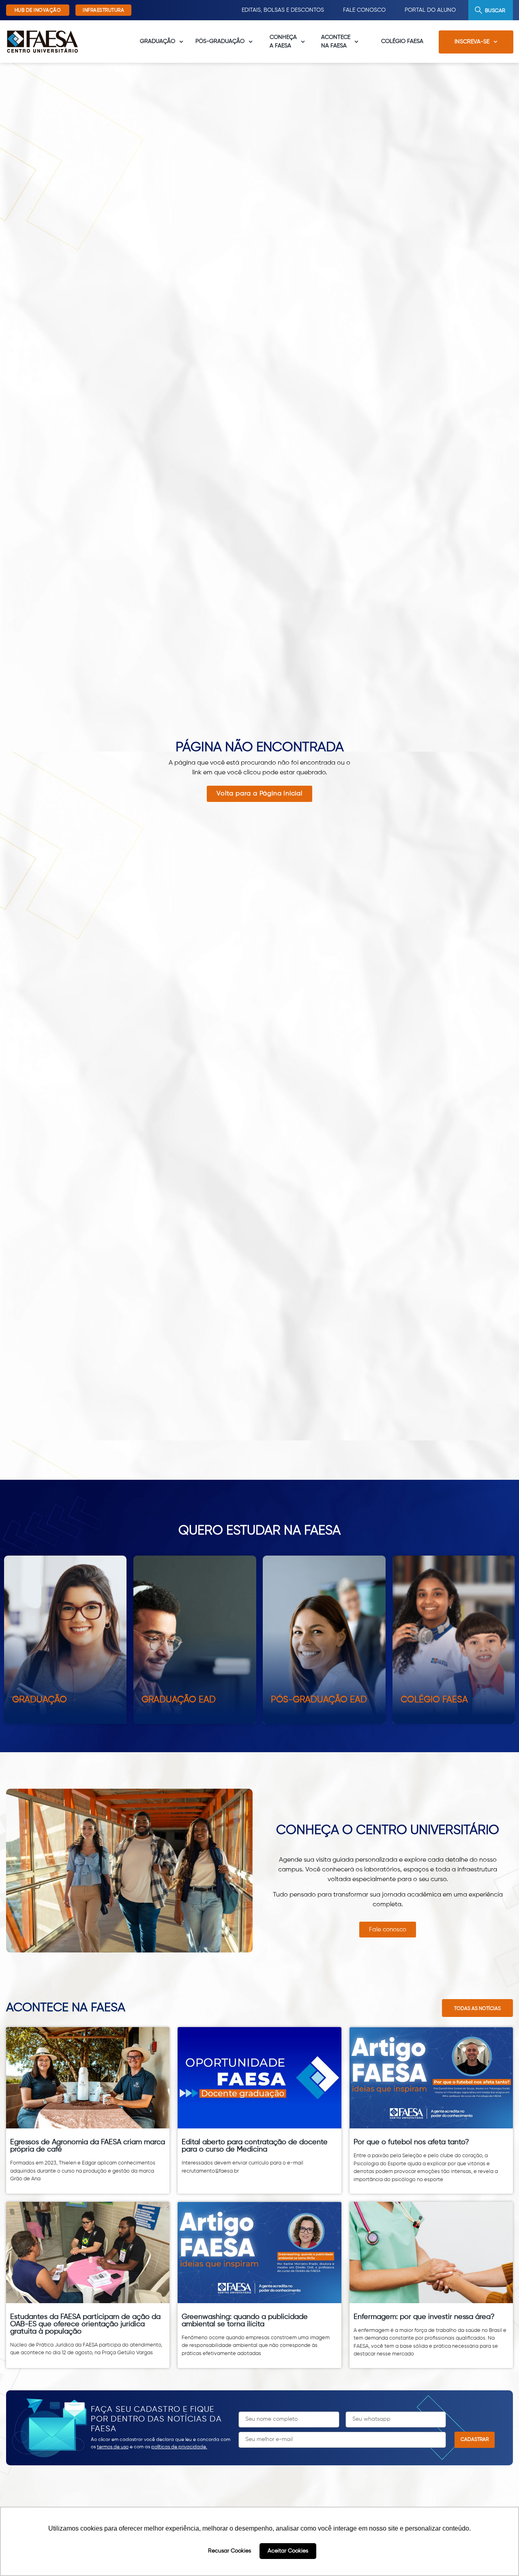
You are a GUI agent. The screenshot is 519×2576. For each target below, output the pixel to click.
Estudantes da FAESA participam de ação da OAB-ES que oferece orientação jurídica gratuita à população (85, 2324)
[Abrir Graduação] (181, 42)
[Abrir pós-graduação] (251, 42)
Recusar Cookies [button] (229, 2551)
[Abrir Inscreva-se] (495, 42)
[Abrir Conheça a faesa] (303, 42)
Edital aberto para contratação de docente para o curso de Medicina (255, 2146)
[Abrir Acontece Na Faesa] (356, 42)
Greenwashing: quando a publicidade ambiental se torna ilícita (245, 2321)
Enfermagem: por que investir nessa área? (424, 2317)
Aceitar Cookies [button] (288, 2551)
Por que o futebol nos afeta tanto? (411, 2142)
